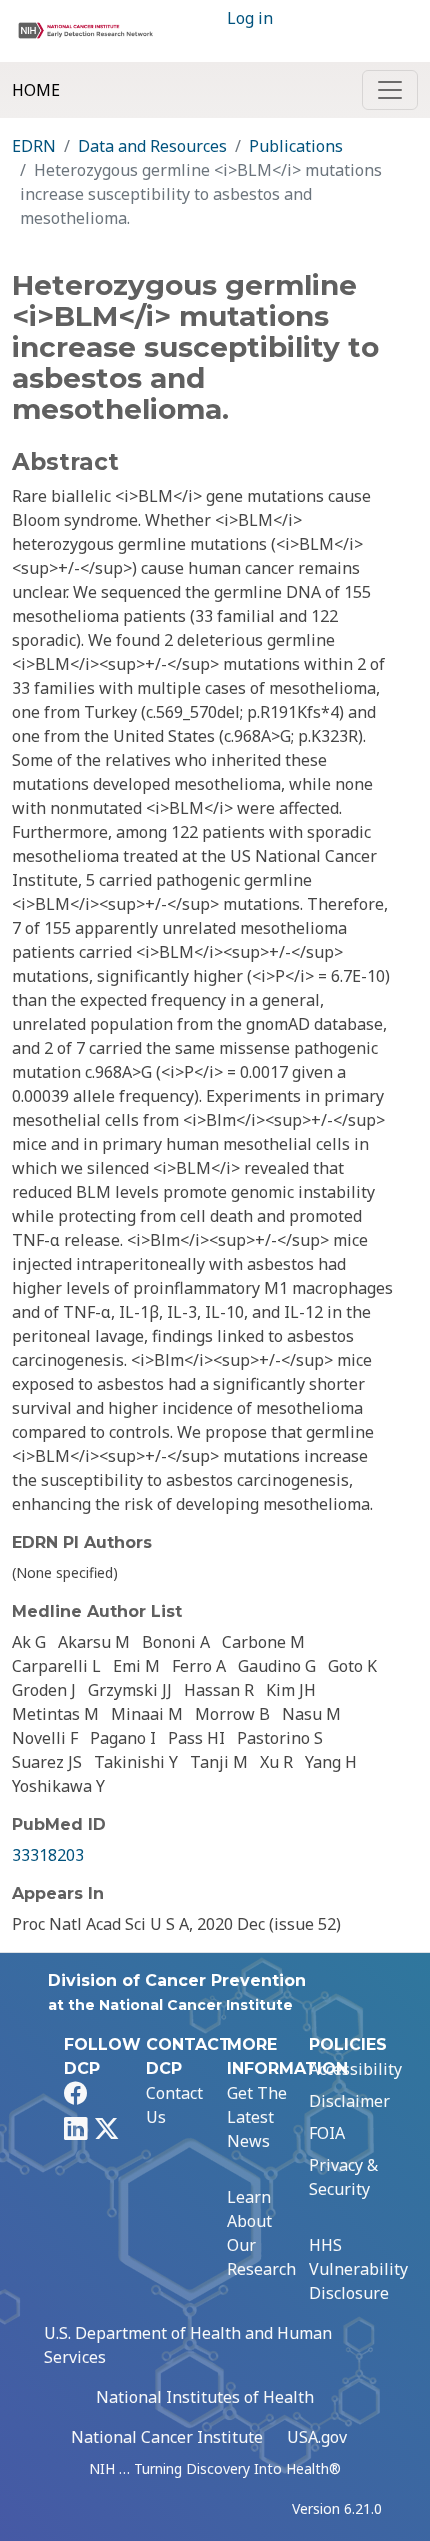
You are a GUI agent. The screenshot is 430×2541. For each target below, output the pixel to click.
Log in (250, 18)
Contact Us (174, 2105)
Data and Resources (152, 146)
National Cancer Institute (167, 2437)
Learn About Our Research (261, 2233)
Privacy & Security (343, 2177)
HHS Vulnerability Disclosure (358, 2269)
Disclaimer (349, 2101)
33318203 (48, 1855)
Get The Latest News (257, 2117)
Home (36, 90)
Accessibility (355, 2069)
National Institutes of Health (205, 2397)
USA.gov (317, 2437)
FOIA (327, 2133)
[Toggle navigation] (390, 90)
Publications (296, 146)
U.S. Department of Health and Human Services (188, 2345)
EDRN (34, 146)
